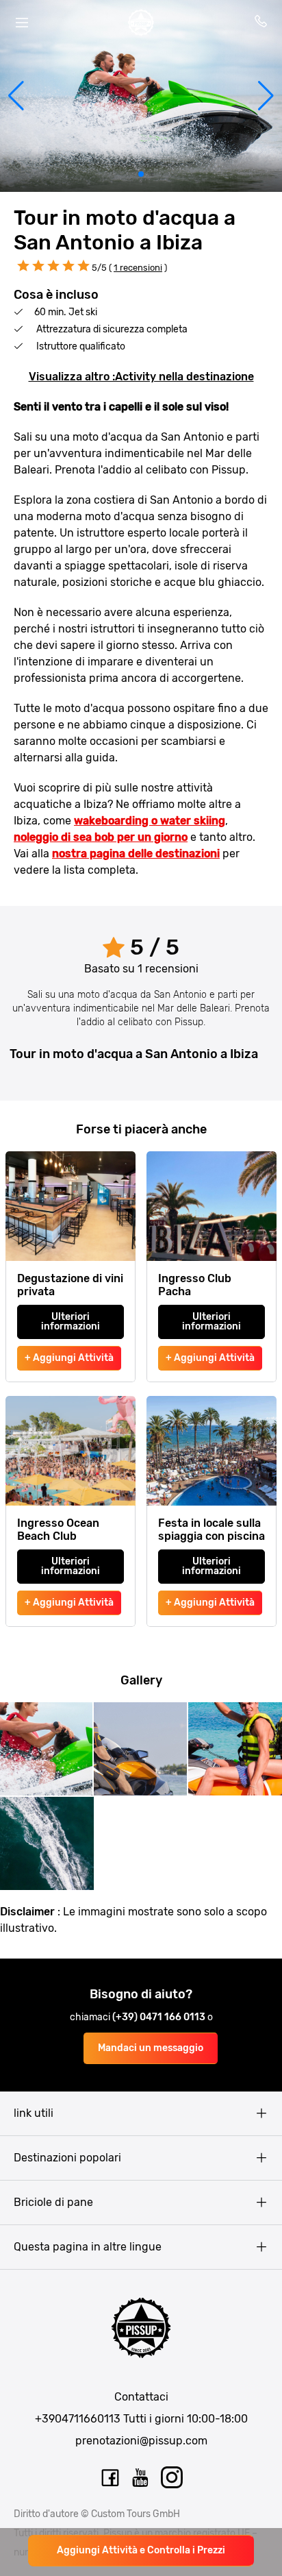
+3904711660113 (78, 2419)
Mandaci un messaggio (151, 2048)
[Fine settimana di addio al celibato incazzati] (141, 23)
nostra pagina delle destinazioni (136, 854)
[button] (16, 96)
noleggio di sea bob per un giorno (101, 837)
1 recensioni (138, 268)
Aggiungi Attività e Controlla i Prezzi (141, 2550)
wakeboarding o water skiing (150, 821)
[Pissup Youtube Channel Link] (141, 2478)
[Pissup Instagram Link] (172, 2478)
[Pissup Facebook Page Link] (110, 2478)
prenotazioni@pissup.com (141, 2441)
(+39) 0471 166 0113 (160, 2017)
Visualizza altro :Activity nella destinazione (141, 377)
